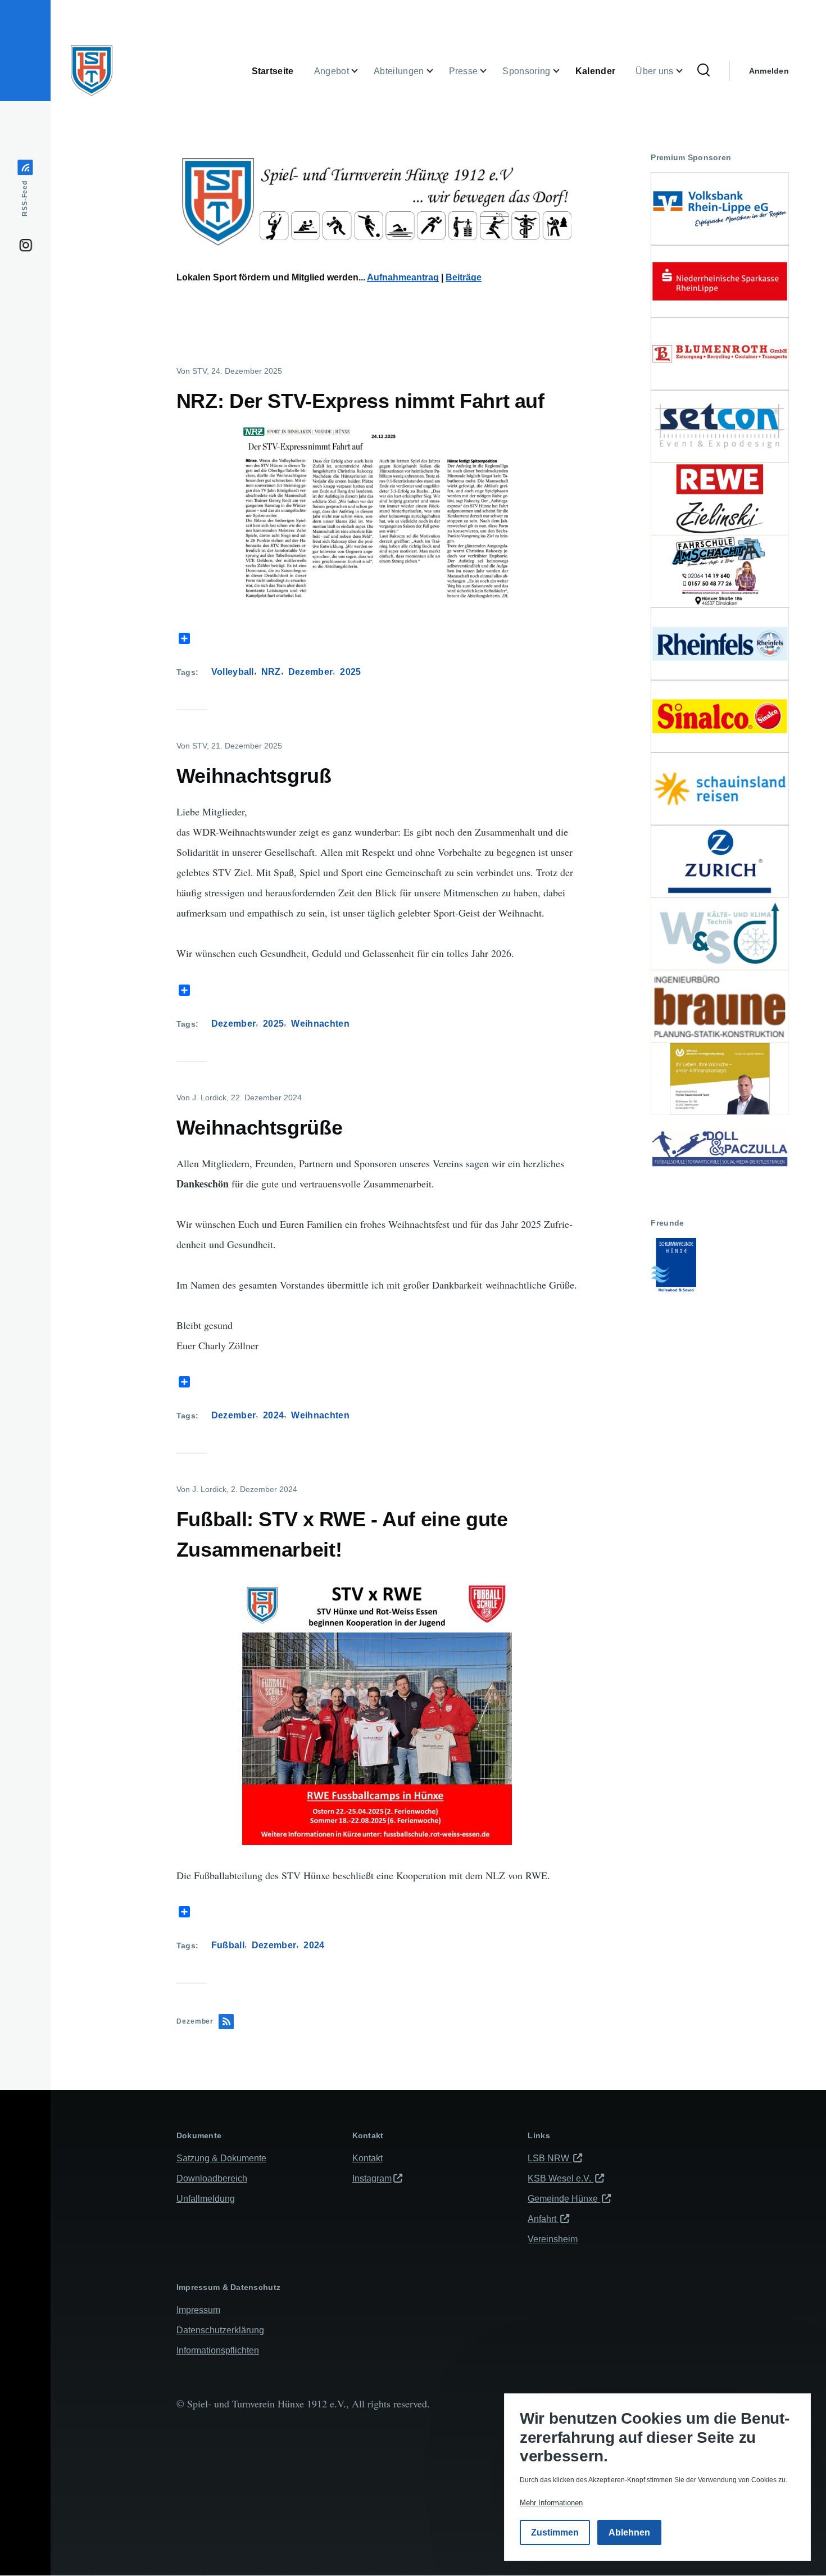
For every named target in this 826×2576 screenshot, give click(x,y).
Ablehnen (629, 2532)
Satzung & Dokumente (221, 2158)
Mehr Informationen (551, 2503)
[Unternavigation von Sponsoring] (563, 71)
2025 (350, 672)
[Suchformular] (704, 71)
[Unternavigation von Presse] (490, 71)
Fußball (228, 1945)
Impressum (198, 2310)
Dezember (311, 672)
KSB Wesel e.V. (560, 2178)
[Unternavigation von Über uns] (686, 71)
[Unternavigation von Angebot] (361, 71)
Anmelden (769, 71)
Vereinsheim (553, 2239)
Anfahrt (543, 2219)
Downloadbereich (212, 2178)
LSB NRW (550, 2158)
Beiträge (464, 277)
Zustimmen (555, 2532)
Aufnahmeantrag (403, 277)
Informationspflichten (218, 2350)
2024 (273, 1415)
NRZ (271, 672)
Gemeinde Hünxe (564, 2199)
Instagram (372, 2178)
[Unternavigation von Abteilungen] (437, 71)
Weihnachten (320, 1024)
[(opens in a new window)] (720, 209)
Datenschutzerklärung (220, 2330)
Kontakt (367, 2158)
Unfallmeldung (206, 2199)
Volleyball (233, 672)
